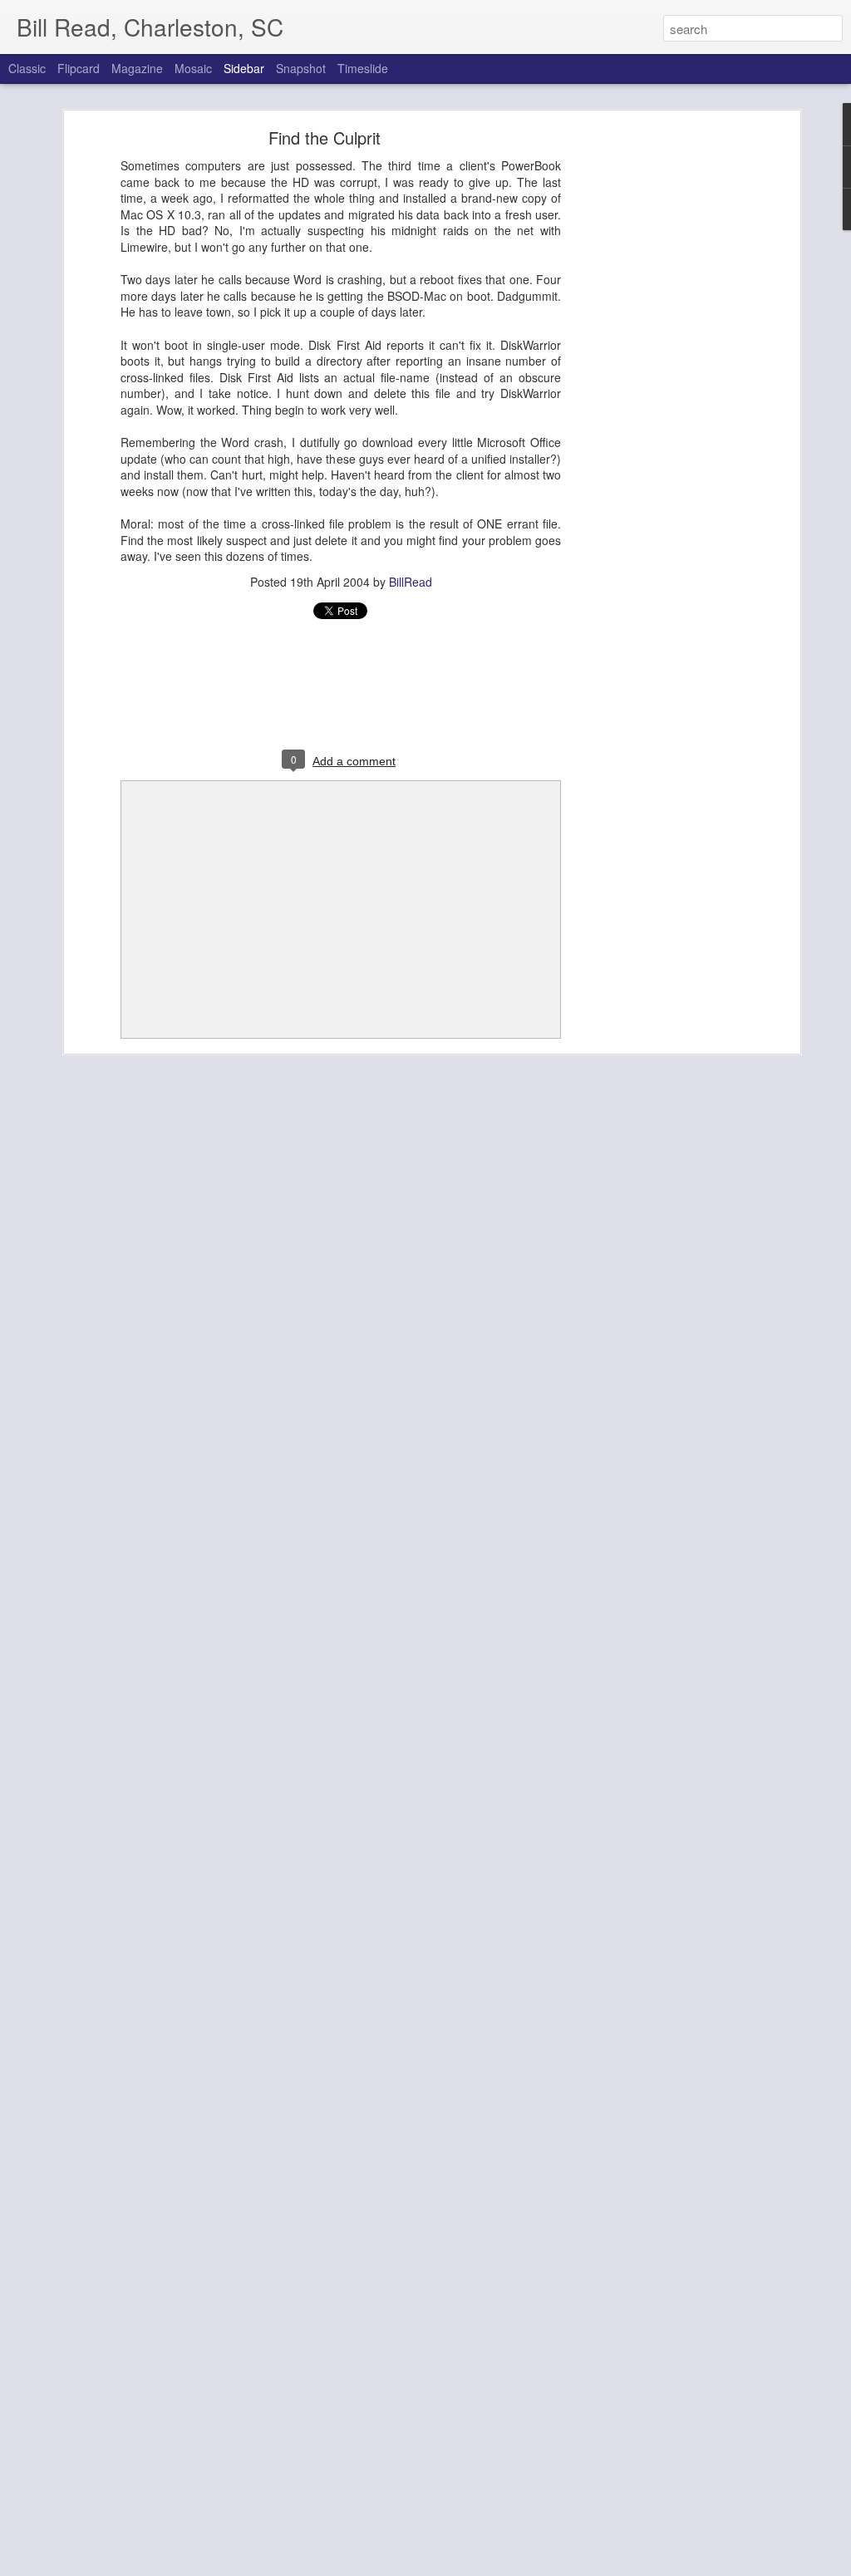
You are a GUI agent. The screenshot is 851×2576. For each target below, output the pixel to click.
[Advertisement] (652, 396)
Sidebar (244, 68)
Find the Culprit (325, 138)
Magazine (137, 68)
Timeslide (363, 68)
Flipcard (79, 68)
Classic (27, 68)
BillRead (411, 582)
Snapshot (301, 68)
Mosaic (193, 68)
